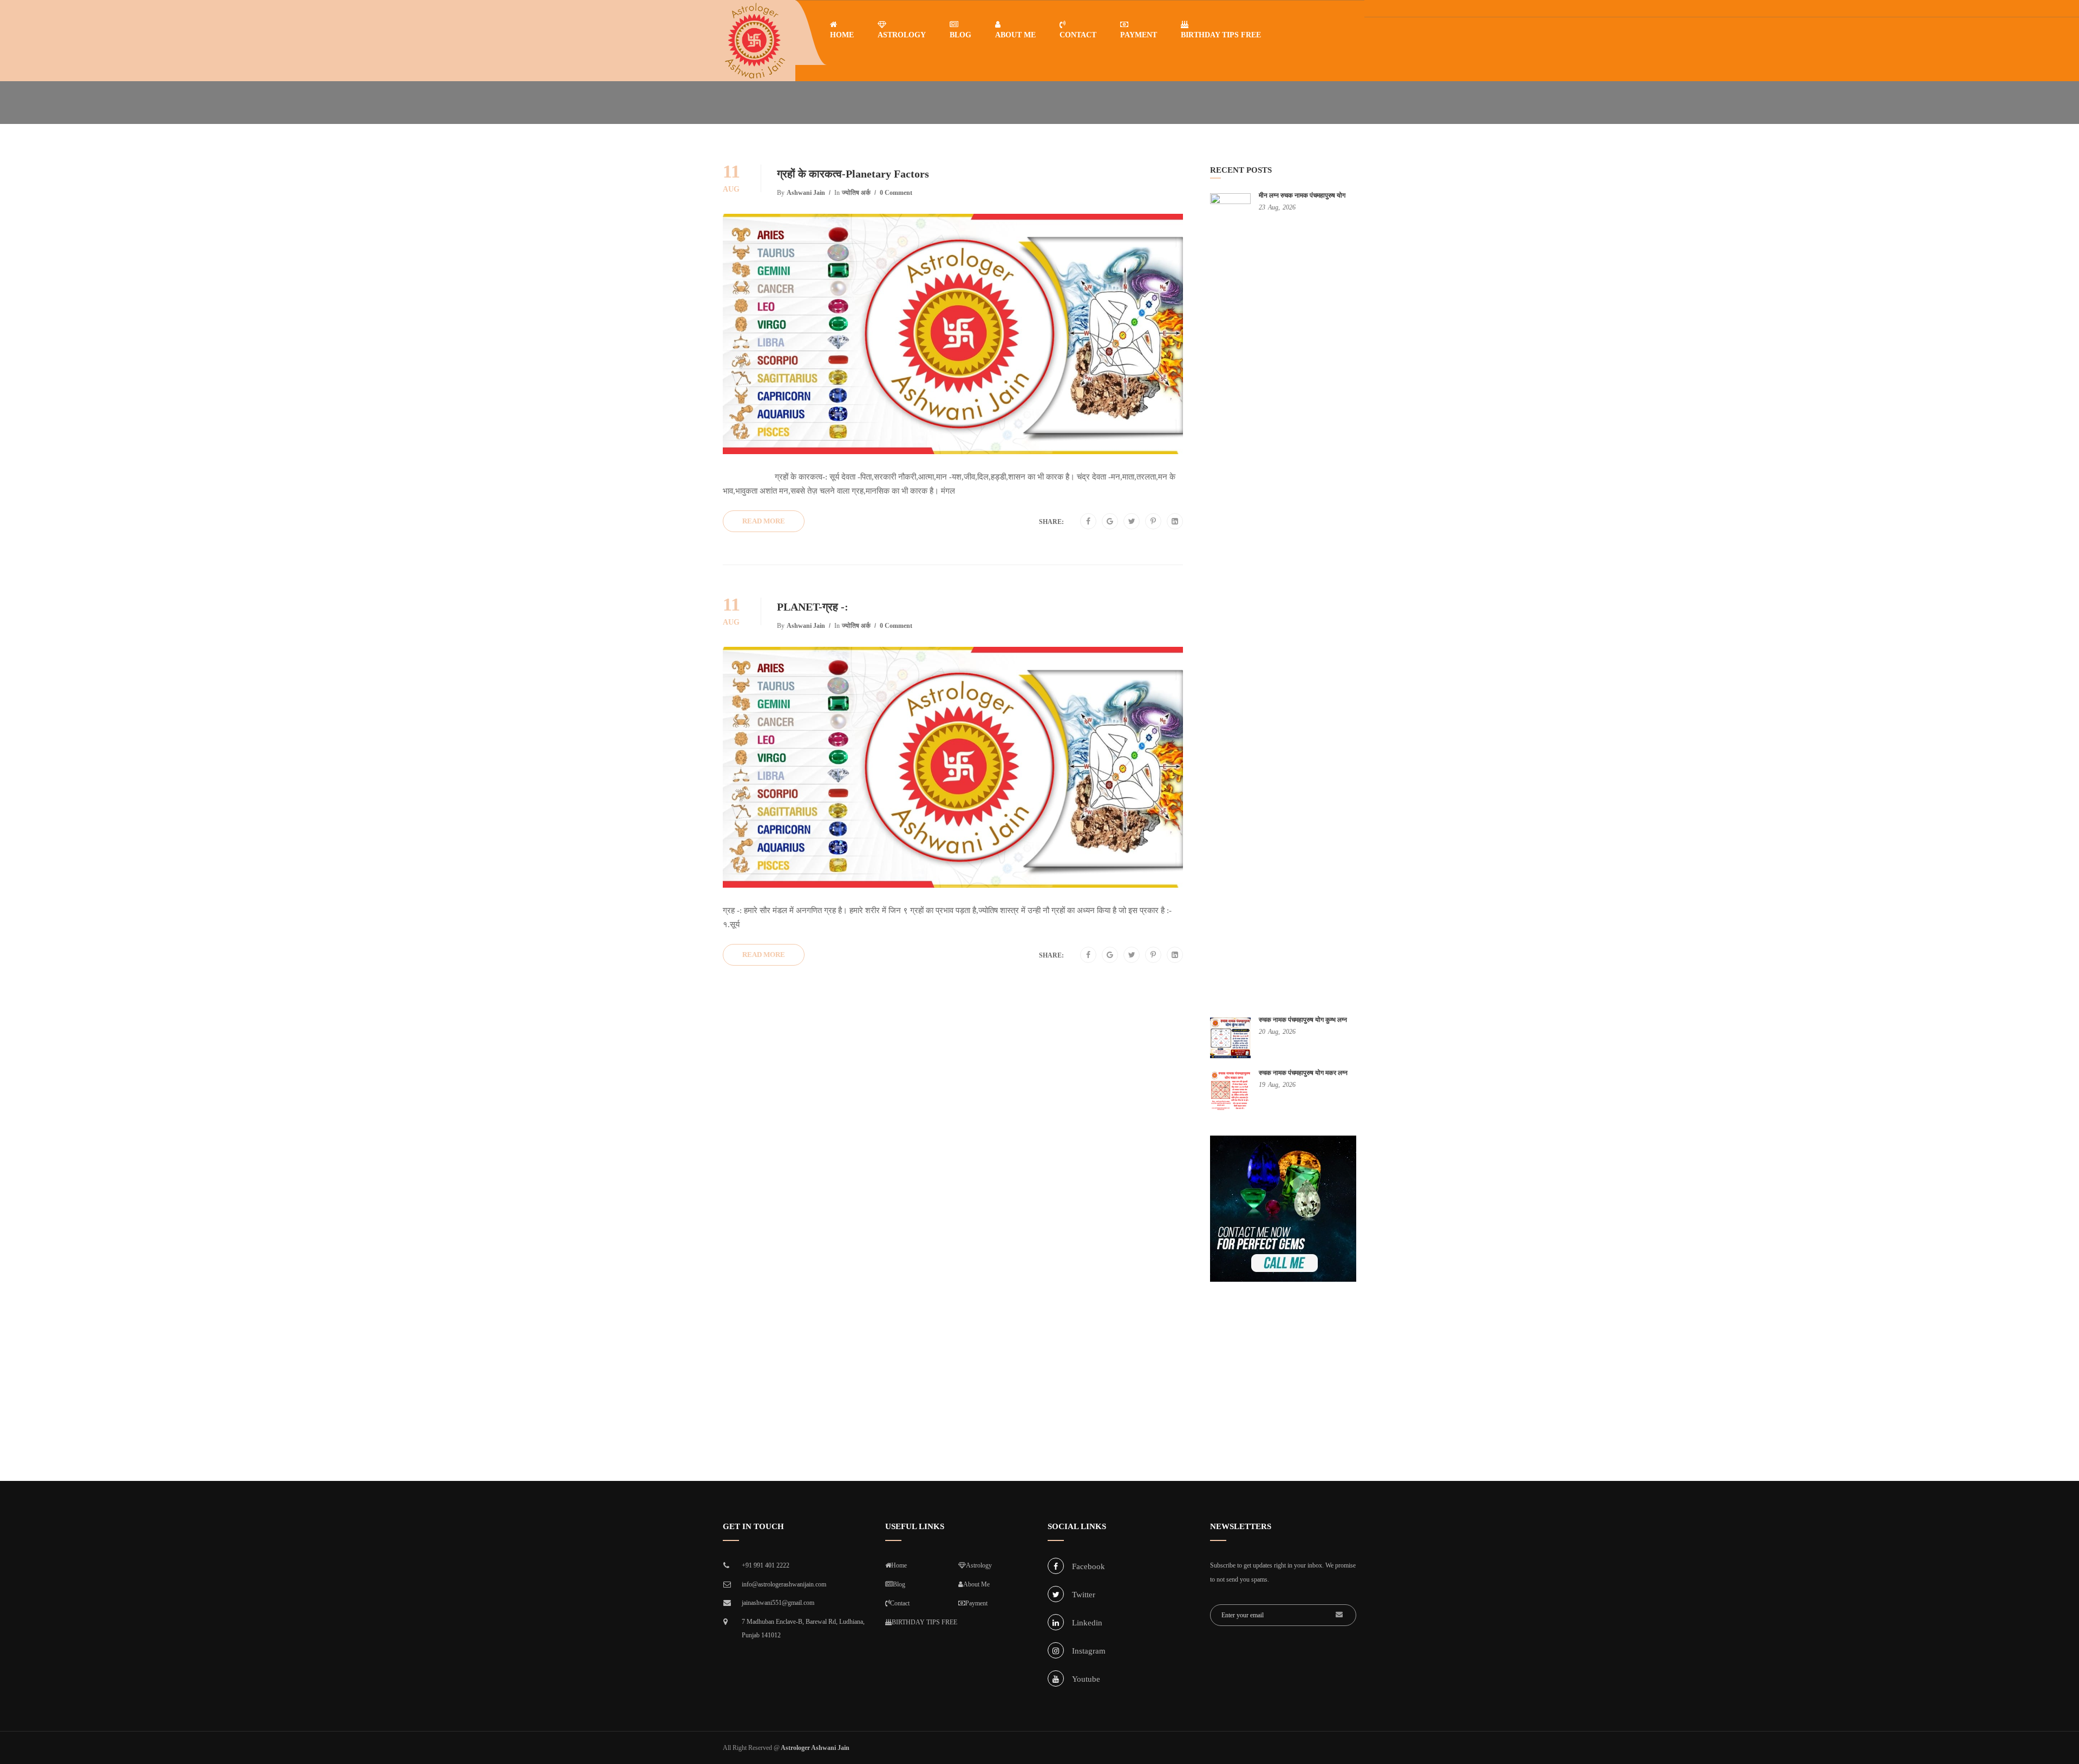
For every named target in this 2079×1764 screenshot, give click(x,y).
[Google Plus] (1110, 522)
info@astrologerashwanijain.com (784, 1584)
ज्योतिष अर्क (856, 193)
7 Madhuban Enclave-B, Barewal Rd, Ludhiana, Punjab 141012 (803, 1629)
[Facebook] (1088, 522)
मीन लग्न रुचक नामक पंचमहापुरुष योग (1302, 195)
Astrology (902, 35)
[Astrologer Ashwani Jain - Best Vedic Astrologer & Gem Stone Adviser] (755, 41)
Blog (960, 35)
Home (842, 35)
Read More (764, 521)
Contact (1078, 35)
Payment (1139, 35)
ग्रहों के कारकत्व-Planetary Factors (853, 174)
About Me (1015, 35)
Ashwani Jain (806, 193)
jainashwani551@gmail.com (778, 1603)
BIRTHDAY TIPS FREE (1221, 35)
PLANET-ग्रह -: (813, 607)
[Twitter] (1132, 522)
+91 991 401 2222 (766, 1565)
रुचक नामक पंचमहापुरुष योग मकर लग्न (1303, 1073)
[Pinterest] (1153, 522)
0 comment (896, 193)
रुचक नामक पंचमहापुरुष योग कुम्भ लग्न (1303, 1020)
